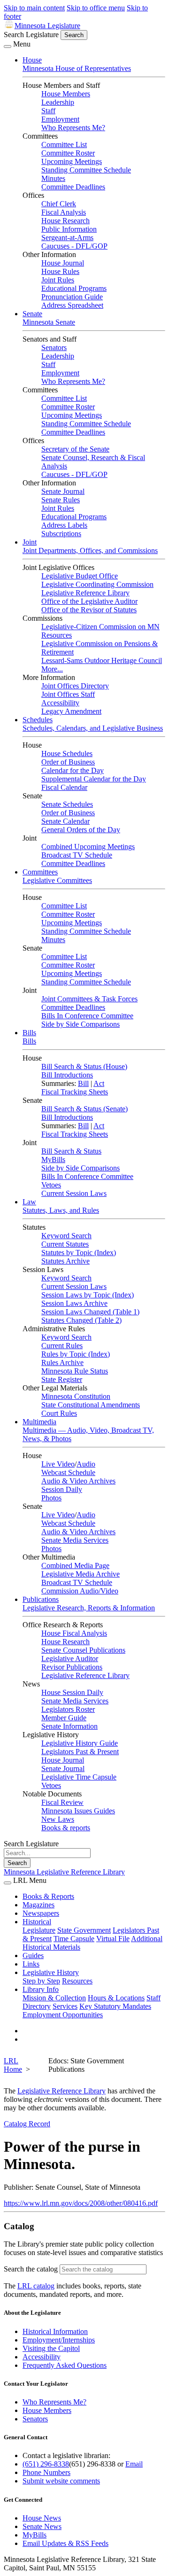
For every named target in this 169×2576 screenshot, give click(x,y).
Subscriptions (61, 534)
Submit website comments (61, 2481)
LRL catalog (36, 2286)
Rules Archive (62, 1362)
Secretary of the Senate (75, 449)
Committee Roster (68, 153)
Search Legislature (31, 35)
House (32, 60)
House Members (66, 94)
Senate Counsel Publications (83, 1650)
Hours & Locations (116, 1998)
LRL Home (13, 2065)
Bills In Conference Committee (87, 1016)
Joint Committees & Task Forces (89, 999)
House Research (65, 221)
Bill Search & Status (71, 1151)
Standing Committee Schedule (86, 170)
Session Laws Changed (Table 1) (90, 1312)
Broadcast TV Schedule (77, 855)
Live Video (58, 1464)
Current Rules (62, 1346)
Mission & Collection (54, 1998)
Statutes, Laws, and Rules (61, 1210)
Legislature (39, 1930)
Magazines (38, 1905)
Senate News (42, 2526)
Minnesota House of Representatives (77, 68)
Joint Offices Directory (75, 686)
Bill (83, 1083)
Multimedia (39, 1422)
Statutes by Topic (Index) (79, 1253)
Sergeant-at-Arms (67, 238)
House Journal (63, 263)
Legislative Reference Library (85, 593)
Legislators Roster (68, 1709)
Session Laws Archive (74, 1303)
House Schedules (67, 753)
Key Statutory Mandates (115, 2006)
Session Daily (62, 1489)
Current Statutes (65, 1244)
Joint (30, 542)
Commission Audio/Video (80, 1591)
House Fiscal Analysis (74, 1633)
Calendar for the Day (73, 770)
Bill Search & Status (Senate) (84, 1109)
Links (31, 1964)
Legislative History (51, 1972)
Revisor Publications (72, 1667)
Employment (60, 119)
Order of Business (68, 762)
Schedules (38, 720)
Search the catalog (31, 2269)
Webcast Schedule (68, 1472)
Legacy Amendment (71, 711)
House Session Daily (72, 1692)
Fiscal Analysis (64, 212)
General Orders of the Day (81, 830)
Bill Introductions (67, 1075)
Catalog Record (27, 2124)
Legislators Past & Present (80, 1752)
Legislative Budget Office (80, 576)
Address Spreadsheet (72, 305)
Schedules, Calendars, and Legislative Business (93, 728)
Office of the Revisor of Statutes (89, 610)
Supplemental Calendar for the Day (94, 779)
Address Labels (64, 525)
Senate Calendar (65, 821)
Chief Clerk (59, 204)
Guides (33, 1955)
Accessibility (60, 703)
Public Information (69, 229)
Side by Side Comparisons (81, 1024)
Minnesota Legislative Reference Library (64, 1872)
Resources (77, 1981)
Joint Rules (58, 280)
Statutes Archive (65, 1261)
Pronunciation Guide (72, 297)
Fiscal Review (62, 1802)
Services (65, 2006)
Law (29, 1202)
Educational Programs (74, 288)
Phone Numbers (46, 2472)
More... (52, 669)
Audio (86, 1464)
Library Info (41, 1989)
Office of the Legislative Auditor (89, 601)
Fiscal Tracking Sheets (75, 1092)
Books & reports (66, 1828)
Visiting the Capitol (51, 2348)
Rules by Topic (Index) (76, 1354)
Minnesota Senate (49, 322)
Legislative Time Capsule (79, 1777)
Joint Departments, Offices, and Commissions (90, 550)
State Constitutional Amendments (91, 1405)
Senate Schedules (67, 804)
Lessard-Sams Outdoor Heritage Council (102, 660)
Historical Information (55, 2331)
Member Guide (64, 1718)
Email (134, 2464)
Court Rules (59, 1413)
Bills (29, 1033)
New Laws (58, 1819)
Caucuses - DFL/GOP (74, 246)
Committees (40, 872)
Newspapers (41, 1913)
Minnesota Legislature (47, 26)
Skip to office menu (96, 8)
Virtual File (113, 1939)
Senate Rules (61, 500)
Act (99, 1083)
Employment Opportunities (63, 2015)
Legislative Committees (57, 880)
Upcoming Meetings (72, 161)
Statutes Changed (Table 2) (81, 1320)
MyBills (53, 1159)
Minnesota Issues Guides (78, 1811)
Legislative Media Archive (81, 1574)
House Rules (60, 271)
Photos (51, 1498)
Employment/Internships (59, 2340)
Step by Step (41, 1981)
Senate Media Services (75, 1540)
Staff (48, 111)
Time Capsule (74, 1939)
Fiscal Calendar (64, 787)
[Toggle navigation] (8, 47)
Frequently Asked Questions (65, 2365)
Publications (41, 1599)
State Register (62, 1379)
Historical (37, 1922)
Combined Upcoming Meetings (88, 847)
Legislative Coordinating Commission (97, 584)
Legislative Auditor (70, 1659)
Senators (54, 347)
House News (42, 2518)
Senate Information (69, 1726)
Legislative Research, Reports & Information (89, 1608)
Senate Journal (63, 491)
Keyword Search (66, 1236)
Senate (32, 314)
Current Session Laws (74, 1193)
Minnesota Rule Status (75, 1371)
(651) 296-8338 (46, 2464)
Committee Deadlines (73, 187)
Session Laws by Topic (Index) (88, 1295)
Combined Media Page (75, 1565)
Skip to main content (34, 8)
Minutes (53, 178)
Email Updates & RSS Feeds (65, 2543)
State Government (84, 1930)
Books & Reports (48, 1896)
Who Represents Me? (73, 128)
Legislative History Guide (80, 1743)
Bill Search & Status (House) (84, 1066)
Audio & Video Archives (78, 1481)
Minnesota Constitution (76, 1396)
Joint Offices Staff (68, 694)
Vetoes (51, 1185)
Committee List (64, 144)
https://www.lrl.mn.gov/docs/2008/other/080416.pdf (81, 2203)
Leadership (58, 102)
